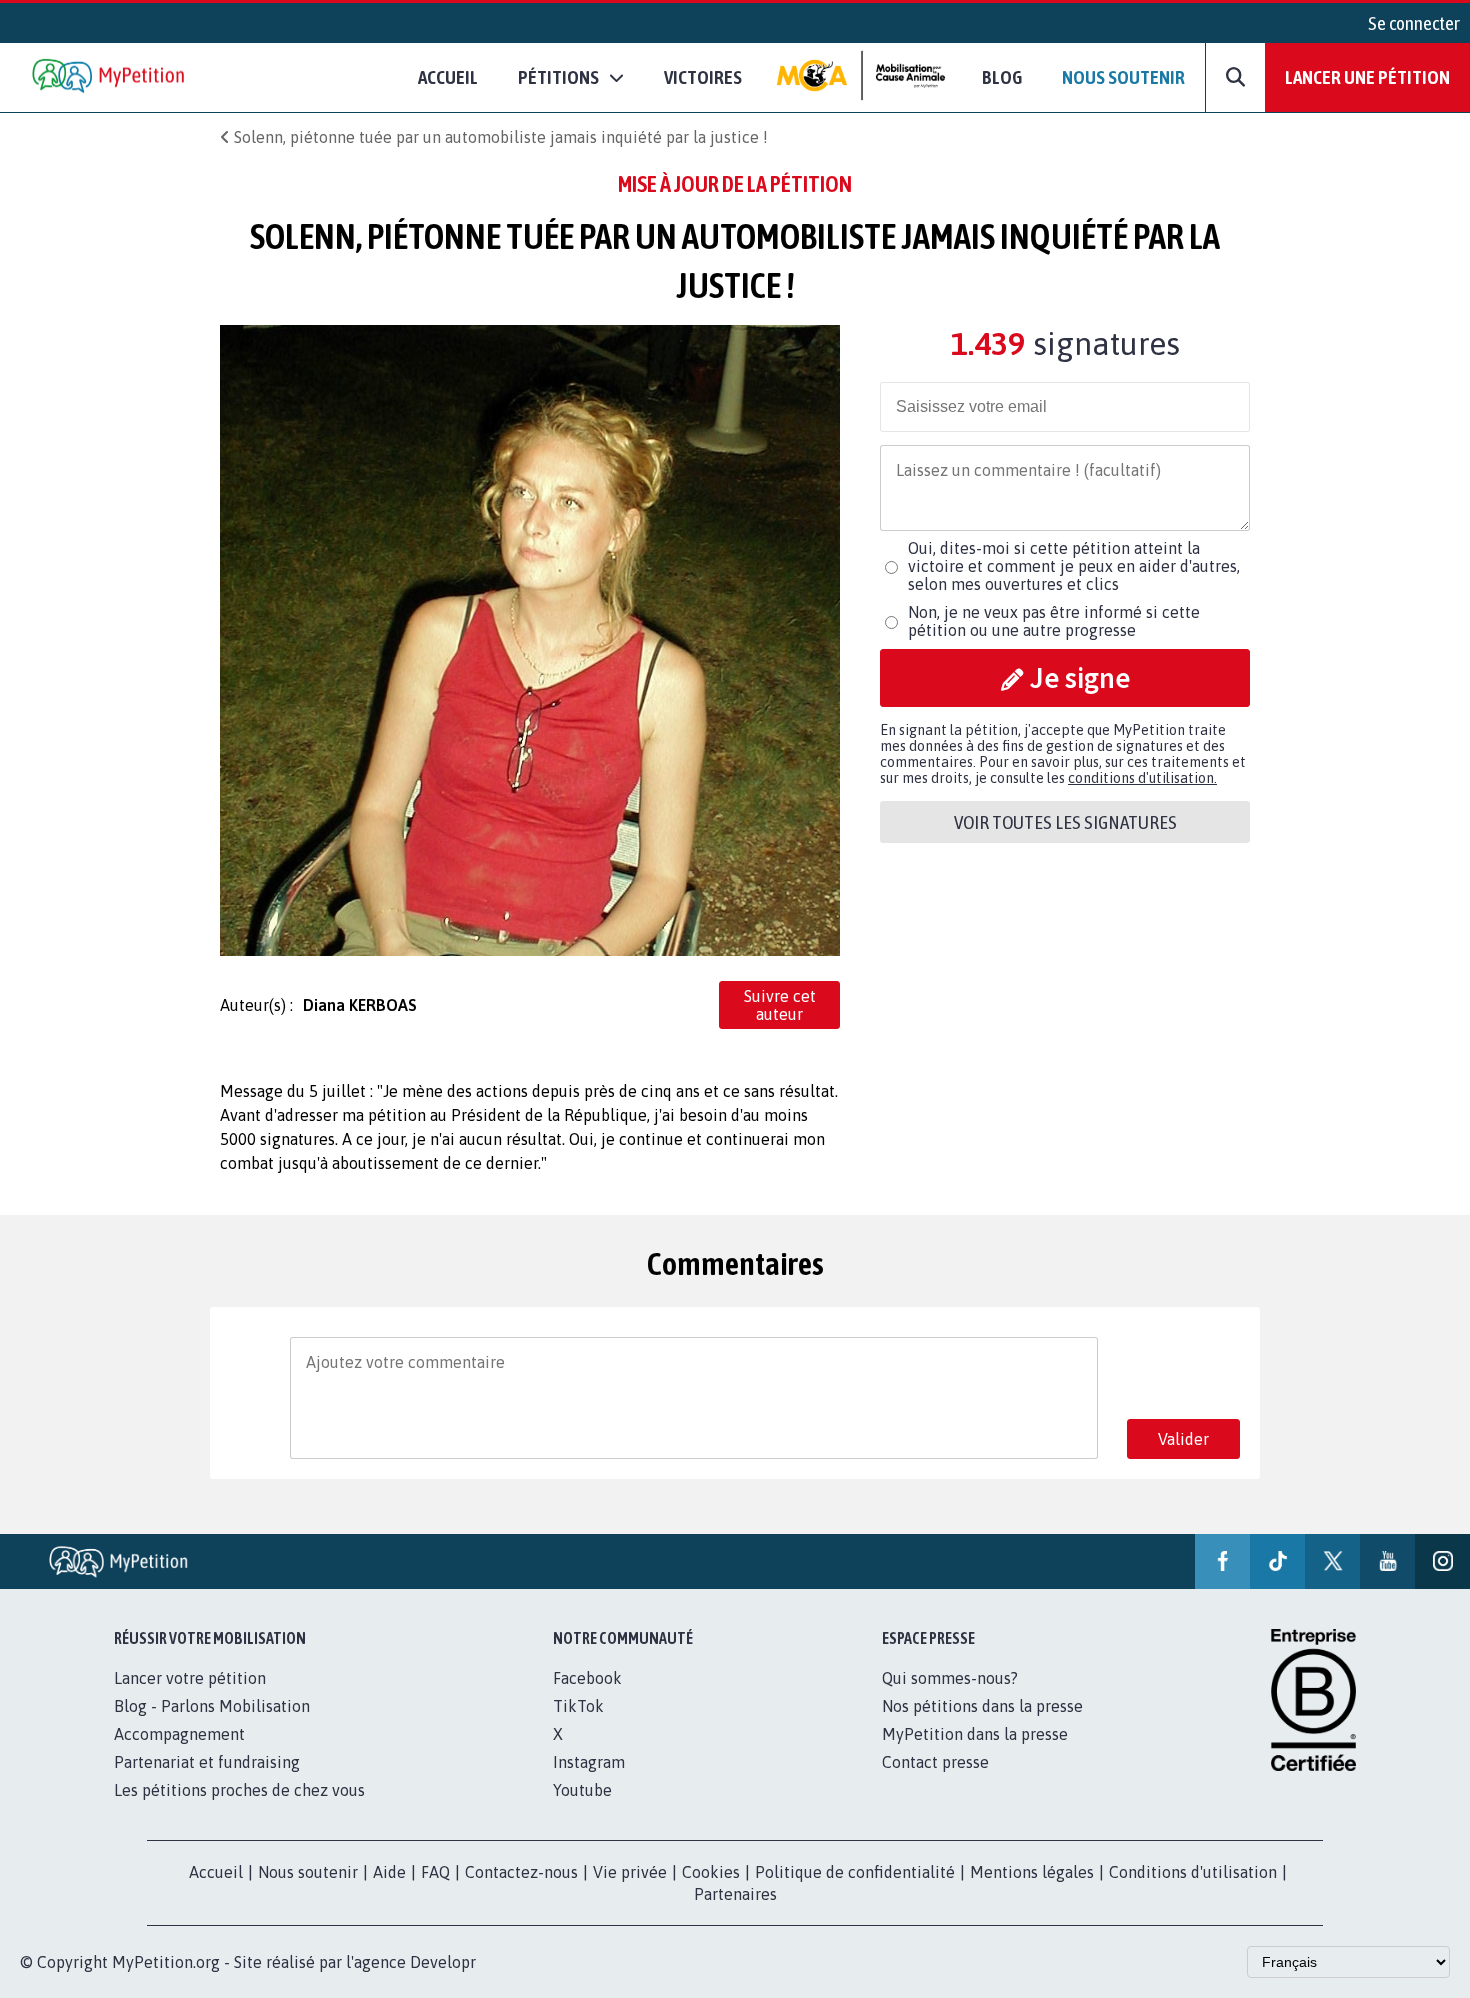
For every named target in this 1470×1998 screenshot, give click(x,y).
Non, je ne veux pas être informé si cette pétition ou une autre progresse (1054, 621)
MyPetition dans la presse (975, 1734)
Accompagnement (179, 1734)
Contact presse (935, 1762)
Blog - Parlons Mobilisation (212, 1706)
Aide (389, 1872)
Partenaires (735, 1894)
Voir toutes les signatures (1065, 822)
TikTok (578, 1706)
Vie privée (630, 1872)
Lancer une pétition (1367, 77)
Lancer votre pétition (190, 1678)
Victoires (703, 77)
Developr (443, 1962)
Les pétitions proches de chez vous (239, 1790)
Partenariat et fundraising (207, 1762)
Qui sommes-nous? (950, 1678)
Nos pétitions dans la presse (982, 1706)
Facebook (587, 1678)
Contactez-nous (521, 1872)
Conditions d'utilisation (1193, 1872)
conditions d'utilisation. (1142, 778)
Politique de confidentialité (855, 1872)
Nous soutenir (1123, 77)
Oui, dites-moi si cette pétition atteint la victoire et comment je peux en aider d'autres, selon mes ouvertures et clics (1074, 566)
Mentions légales (1032, 1872)
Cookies (711, 1872)
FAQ (435, 1872)
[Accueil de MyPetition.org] (110, 77)
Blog (1002, 77)
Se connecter (1414, 23)
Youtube (582, 1790)
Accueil (448, 77)
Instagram (589, 1762)
